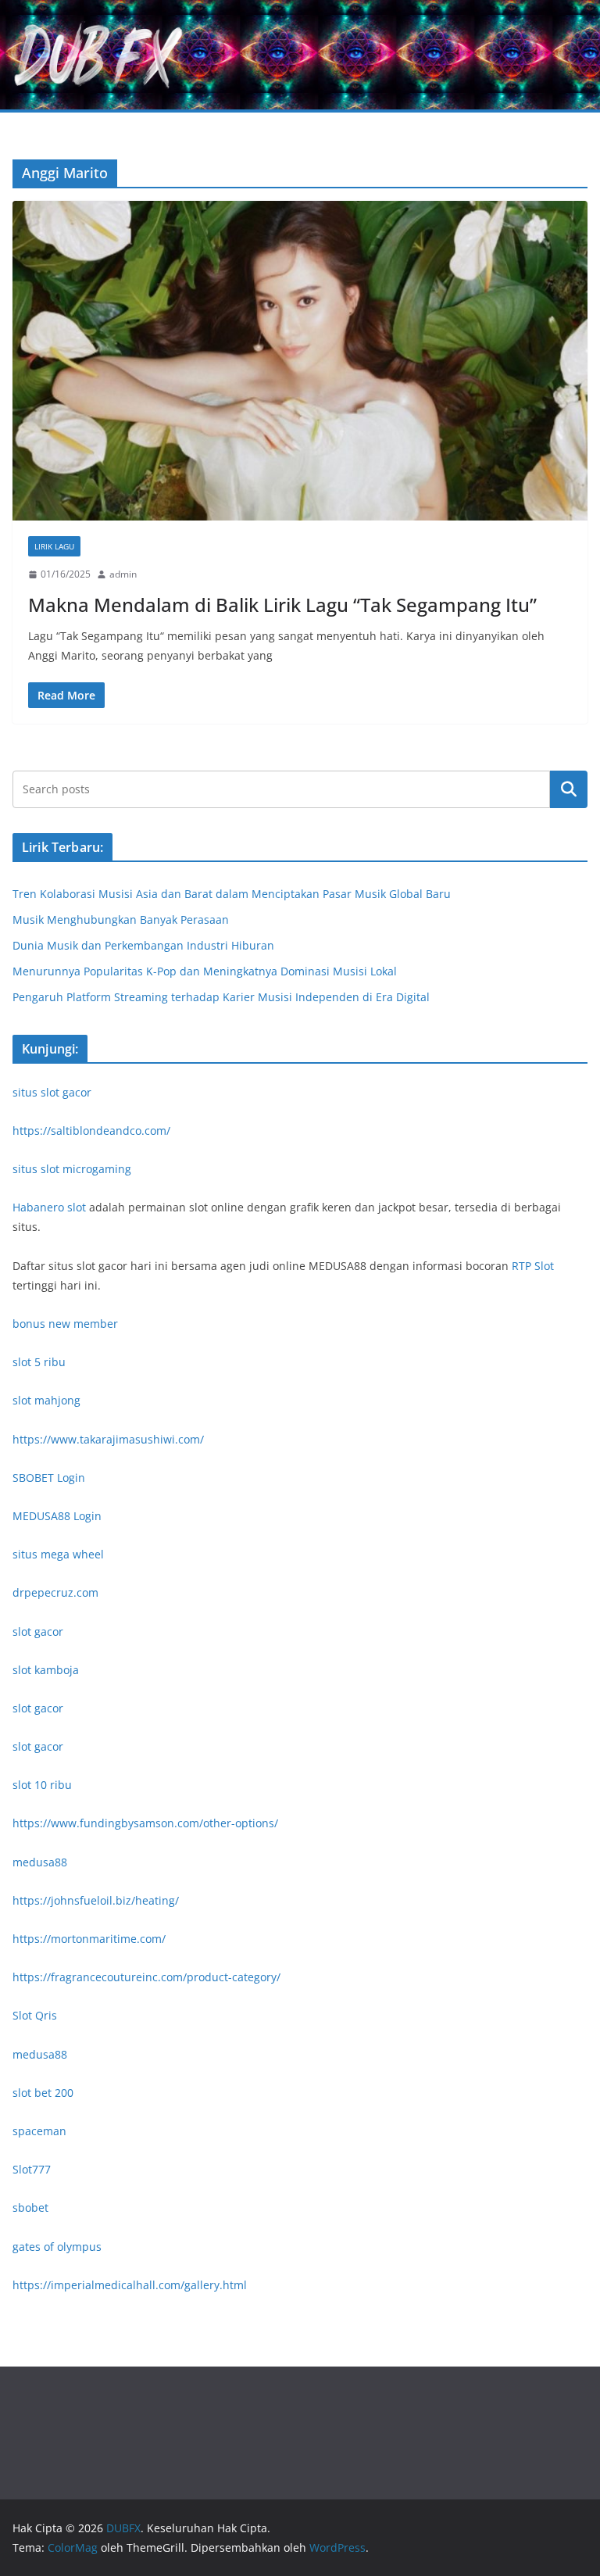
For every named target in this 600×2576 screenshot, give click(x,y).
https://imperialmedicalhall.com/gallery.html (130, 2285)
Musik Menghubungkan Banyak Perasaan (121, 919)
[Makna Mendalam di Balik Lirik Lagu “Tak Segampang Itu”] (300, 361)
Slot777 (32, 2169)
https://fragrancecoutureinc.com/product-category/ (146, 1977)
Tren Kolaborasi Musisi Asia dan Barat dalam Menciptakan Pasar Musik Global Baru (232, 894)
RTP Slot (533, 1266)
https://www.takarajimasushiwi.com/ (108, 1439)
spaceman (39, 2131)
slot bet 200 (43, 2093)
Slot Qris (35, 2015)
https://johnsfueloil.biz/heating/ (96, 1900)
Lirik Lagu (54, 546)
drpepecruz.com (55, 1592)
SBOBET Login (49, 1478)
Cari (569, 789)
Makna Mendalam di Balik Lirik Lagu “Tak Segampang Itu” (282, 605)
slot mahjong (46, 1400)
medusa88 (40, 1862)
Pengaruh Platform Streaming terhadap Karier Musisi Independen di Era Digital (221, 997)
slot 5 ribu (39, 1362)
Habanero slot (49, 1207)
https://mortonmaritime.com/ (89, 1939)
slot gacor (38, 1631)
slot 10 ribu (42, 1785)
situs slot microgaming (72, 1169)
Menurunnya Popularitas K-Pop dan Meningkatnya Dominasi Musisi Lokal (205, 971)
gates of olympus (57, 2247)
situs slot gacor (52, 1092)
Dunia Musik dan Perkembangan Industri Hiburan (143, 945)
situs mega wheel (58, 1554)
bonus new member (65, 1324)
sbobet (30, 2207)
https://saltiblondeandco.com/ (91, 1131)
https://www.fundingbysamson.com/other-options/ (145, 1823)
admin (123, 574)
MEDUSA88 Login (57, 1516)
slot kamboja (46, 1670)
